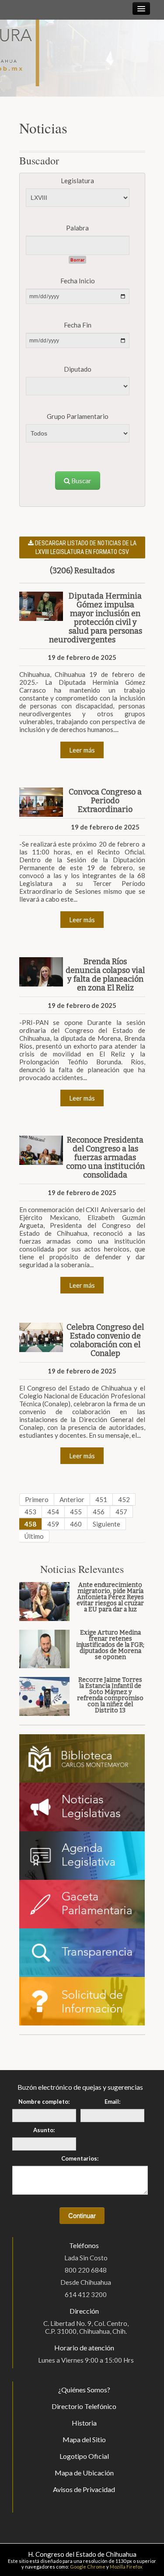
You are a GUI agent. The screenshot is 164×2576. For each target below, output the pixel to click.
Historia (84, 2423)
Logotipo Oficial (84, 2456)
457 (121, 1512)
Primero (37, 1499)
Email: (112, 2102)
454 (53, 1512)
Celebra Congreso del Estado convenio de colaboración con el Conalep (105, 1340)
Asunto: (44, 2130)
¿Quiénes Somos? (84, 2390)
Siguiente (106, 1524)
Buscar (81, 481)
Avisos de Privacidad (84, 2489)
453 (30, 1512)
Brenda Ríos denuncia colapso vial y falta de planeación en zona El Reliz (105, 975)
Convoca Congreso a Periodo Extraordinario (105, 801)
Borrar (77, 260)
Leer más (82, 750)
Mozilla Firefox (126, 2567)
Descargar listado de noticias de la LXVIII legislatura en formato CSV (85, 547)
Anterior (72, 1499)
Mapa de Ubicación (84, 2473)
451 (101, 1499)
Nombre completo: (44, 2102)
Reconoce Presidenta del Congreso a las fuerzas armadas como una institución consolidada (105, 1157)
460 (76, 1524)
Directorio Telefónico (84, 2406)
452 (124, 1499)
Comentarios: (80, 2158)
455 (76, 1512)
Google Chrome (88, 2567)
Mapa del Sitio (84, 2439)
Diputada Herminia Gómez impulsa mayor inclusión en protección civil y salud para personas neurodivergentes (96, 618)
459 (53, 1524)
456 (99, 1512)
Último (34, 1536)
